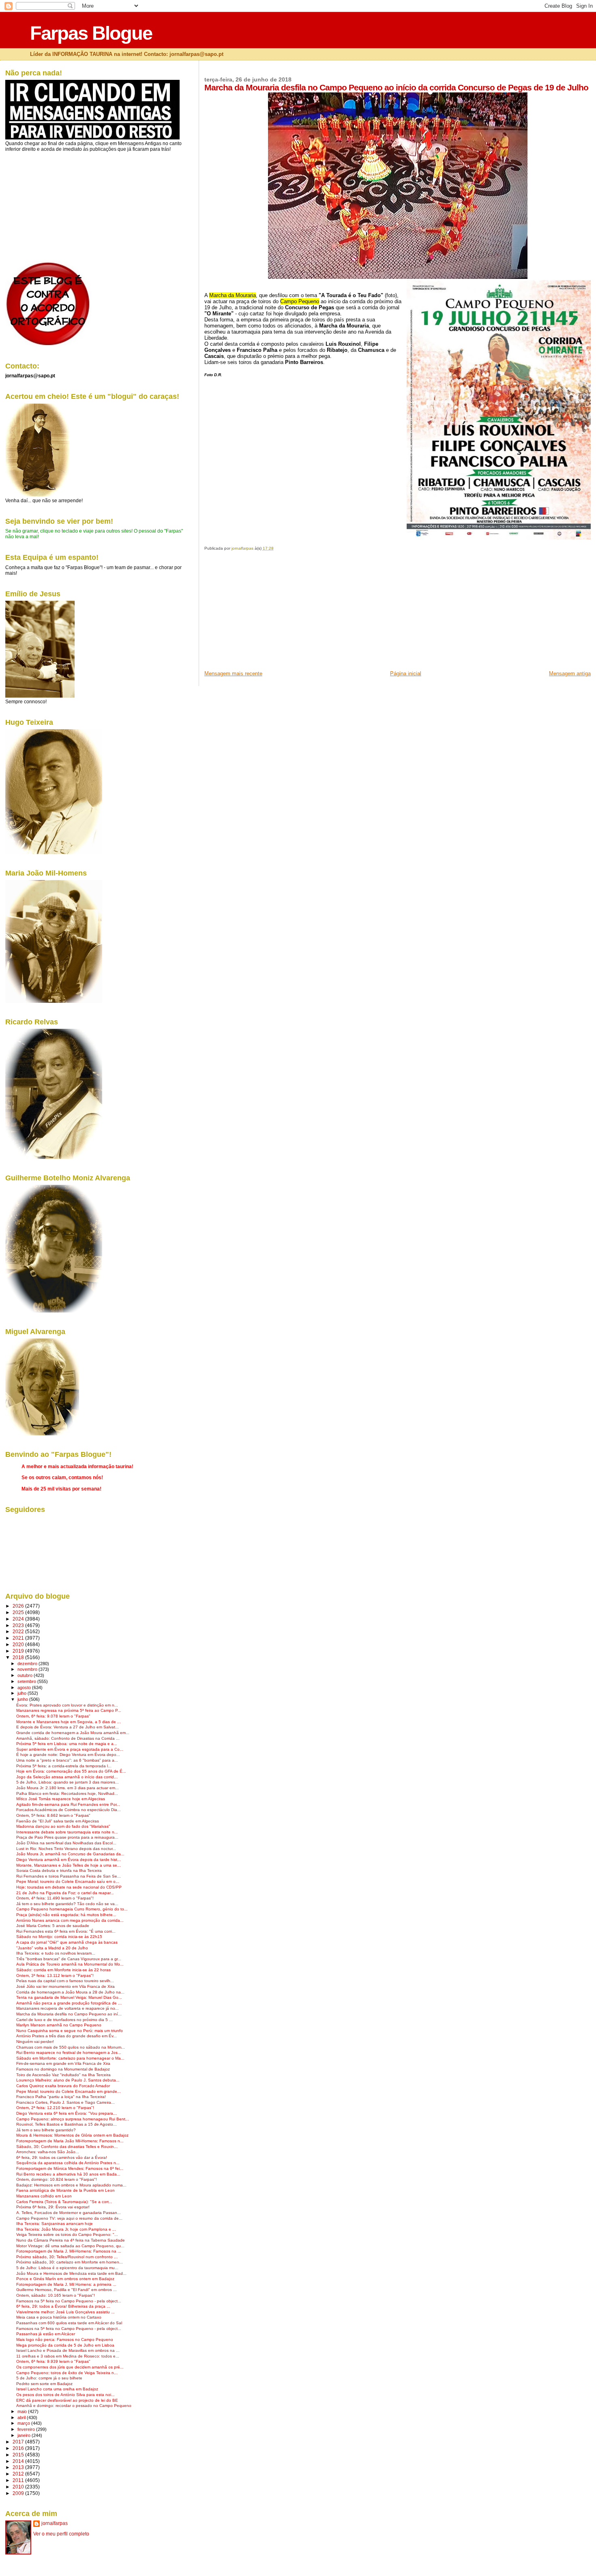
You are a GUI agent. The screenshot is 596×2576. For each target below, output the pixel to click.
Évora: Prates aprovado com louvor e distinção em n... (67, 1705)
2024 (19, 1619)
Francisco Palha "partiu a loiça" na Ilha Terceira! (61, 2097)
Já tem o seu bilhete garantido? (46, 2130)
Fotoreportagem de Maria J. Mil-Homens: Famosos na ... (69, 2251)
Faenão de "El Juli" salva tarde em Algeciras (58, 1821)
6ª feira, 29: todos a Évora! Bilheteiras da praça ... (63, 2306)
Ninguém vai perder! (35, 2042)
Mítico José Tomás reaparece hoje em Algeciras (61, 1799)
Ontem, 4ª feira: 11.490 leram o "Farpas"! (55, 1898)
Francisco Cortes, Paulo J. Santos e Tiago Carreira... (65, 2102)
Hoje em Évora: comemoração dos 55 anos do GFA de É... (71, 1771)
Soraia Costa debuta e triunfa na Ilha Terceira (59, 1870)
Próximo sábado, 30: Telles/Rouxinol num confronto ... (67, 2257)
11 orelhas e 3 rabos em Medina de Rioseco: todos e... (68, 2356)
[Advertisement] (265, 613)
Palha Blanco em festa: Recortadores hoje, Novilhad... (67, 1793)
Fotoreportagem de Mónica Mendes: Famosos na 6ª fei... (70, 2168)
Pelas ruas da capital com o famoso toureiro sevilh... (65, 1981)
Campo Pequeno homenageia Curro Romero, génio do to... (72, 1909)
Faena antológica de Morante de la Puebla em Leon (65, 2190)
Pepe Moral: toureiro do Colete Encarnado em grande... (69, 2091)
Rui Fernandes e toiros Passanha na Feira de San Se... (69, 1876)
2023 (19, 1625)
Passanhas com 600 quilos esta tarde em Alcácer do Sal (69, 2323)
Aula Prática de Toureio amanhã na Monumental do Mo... (70, 1964)
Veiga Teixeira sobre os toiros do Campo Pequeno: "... (67, 2234)
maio (23, 2411)
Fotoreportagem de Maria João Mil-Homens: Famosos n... (70, 2141)
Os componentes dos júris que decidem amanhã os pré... (70, 2367)
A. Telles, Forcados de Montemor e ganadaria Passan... (69, 2213)
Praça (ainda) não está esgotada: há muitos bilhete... (66, 1915)
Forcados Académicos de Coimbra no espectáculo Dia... (69, 1810)
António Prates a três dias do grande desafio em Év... (66, 2036)
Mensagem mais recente (233, 673)
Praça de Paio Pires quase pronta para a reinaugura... (67, 1837)
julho (23, 1693)
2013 (19, 2467)
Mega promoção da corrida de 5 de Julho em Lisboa (65, 2345)
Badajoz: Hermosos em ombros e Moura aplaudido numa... (71, 2185)
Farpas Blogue (91, 33)
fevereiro (27, 2429)
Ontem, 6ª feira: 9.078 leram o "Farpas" (53, 1716)
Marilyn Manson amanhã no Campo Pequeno (59, 2025)
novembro (28, 1669)
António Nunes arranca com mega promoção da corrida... (70, 1920)
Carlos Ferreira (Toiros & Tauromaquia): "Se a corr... (64, 2202)
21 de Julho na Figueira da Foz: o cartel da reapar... (65, 1893)
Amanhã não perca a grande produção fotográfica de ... (69, 2003)
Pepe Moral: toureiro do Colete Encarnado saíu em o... (68, 1881)
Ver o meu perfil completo (61, 2534)
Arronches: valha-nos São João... (48, 2152)
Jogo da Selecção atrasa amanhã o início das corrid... (67, 1777)
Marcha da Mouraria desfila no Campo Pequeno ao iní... (69, 2014)
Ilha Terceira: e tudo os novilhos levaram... (56, 1953)
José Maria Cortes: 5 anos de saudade (53, 1926)
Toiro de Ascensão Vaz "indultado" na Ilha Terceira (63, 2075)
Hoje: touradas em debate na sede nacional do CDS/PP (69, 1887)
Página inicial (406, 673)
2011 (19, 2480)
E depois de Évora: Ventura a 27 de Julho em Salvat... (68, 1727)
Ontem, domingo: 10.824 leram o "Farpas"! (57, 2179)
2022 (19, 1631)
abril (22, 2418)
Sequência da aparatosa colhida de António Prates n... (68, 2163)
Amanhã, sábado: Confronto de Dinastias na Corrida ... (68, 1738)
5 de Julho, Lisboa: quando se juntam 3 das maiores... (68, 1782)
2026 (19, 1606)
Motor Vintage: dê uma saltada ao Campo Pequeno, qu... (70, 2246)
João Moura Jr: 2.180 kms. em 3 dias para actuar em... (68, 1788)
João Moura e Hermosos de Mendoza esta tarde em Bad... (71, 2273)
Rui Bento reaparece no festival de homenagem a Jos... (69, 2052)
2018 (19, 1657)
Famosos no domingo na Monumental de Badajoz (63, 2069)
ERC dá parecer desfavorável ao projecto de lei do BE (67, 2400)
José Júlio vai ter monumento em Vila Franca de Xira (65, 1986)
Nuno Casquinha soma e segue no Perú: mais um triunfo (70, 2031)
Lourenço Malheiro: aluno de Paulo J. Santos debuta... (68, 2080)
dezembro (28, 1664)
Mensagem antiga (570, 673)
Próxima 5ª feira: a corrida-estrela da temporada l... (64, 1766)
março (24, 2423)
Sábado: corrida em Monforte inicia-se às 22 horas (63, 1970)
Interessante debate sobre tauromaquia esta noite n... (67, 1832)
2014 (19, 2461)
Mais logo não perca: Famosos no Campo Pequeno (65, 2339)
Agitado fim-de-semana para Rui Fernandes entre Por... (68, 1804)
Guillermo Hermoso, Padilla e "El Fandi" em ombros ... (66, 2290)
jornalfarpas (55, 2523)
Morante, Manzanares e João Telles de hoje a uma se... (69, 1865)
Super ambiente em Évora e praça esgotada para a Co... (70, 1749)
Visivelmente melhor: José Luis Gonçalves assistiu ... (65, 2312)
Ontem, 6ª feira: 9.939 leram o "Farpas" (53, 2361)
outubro (26, 1675)
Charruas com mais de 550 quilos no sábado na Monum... (71, 2047)
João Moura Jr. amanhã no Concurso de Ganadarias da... (70, 1854)
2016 (19, 2448)
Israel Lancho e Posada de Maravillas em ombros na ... (68, 2350)
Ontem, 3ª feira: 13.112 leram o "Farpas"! (55, 1975)
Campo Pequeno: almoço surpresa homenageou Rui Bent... (73, 2119)
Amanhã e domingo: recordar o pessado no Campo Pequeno (74, 2406)
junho (23, 1699)
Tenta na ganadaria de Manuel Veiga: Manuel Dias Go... (69, 1997)
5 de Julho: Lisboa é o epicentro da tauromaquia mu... (67, 2268)
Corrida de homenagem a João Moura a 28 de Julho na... (70, 1992)
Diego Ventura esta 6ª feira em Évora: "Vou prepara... (66, 2113)
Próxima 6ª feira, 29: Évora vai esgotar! (53, 2207)
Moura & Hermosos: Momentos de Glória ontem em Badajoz (72, 2135)
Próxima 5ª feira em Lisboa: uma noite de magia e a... (67, 1744)
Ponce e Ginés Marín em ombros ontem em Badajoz (65, 2279)
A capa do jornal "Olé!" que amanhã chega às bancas (67, 1942)
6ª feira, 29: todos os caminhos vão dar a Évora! (62, 2157)
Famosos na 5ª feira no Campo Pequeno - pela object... (69, 2301)
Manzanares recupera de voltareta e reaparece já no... (68, 2008)
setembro (27, 1681)
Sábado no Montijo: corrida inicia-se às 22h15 (59, 1937)
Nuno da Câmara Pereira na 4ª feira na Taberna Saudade (71, 2240)
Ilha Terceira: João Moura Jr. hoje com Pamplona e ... (66, 2229)
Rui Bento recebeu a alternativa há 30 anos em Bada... (68, 2174)
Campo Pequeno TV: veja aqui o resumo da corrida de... (69, 2218)
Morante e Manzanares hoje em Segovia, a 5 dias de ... (69, 1722)
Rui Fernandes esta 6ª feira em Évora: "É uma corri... (66, 1931)
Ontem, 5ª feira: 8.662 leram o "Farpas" (53, 1815)
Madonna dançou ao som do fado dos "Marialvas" (63, 1826)
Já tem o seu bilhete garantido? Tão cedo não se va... (67, 1904)
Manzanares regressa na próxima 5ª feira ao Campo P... (69, 1710)
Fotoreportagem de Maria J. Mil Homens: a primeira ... (66, 2284)
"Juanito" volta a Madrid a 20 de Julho (52, 1948)
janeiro (25, 2435)
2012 (19, 2474)
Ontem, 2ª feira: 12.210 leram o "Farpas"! (55, 2108)
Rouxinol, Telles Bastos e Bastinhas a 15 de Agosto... (66, 2124)
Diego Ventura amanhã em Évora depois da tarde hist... (69, 1860)
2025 (19, 1612)
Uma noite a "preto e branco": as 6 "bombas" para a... (67, 1760)
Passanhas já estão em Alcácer (46, 2334)
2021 (19, 1638)
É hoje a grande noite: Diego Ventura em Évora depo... (68, 1755)
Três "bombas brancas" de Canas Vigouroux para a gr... (69, 1959)
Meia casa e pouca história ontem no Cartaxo (59, 2317)
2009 (19, 2493)
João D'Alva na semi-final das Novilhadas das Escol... (66, 1843)
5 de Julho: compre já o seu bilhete (49, 2378)
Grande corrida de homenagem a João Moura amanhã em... (73, 1733)
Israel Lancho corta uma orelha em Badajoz (57, 2389)
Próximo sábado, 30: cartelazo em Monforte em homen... (70, 2262)
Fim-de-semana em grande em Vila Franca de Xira (63, 2063)
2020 (19, 1644)
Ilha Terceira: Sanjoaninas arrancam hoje (55, 2224)
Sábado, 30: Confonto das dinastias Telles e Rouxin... (67, 2147)
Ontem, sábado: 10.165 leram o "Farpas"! (56, 2295)
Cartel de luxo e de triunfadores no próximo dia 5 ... (64, 2020)
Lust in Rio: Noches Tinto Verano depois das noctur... (66, 1849)
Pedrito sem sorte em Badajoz (44, 2384)
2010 (19, 2487)
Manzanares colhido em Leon (44, 2196)
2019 (19, 1651)
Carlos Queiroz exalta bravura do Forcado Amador (63, 2086)
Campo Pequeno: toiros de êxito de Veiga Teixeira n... (67, 2373)
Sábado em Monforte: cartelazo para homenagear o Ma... (70, 2058)
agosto (25, 1687)
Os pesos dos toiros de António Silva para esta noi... (65, 2395)
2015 (19, 2455)
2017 (19, 2442)
